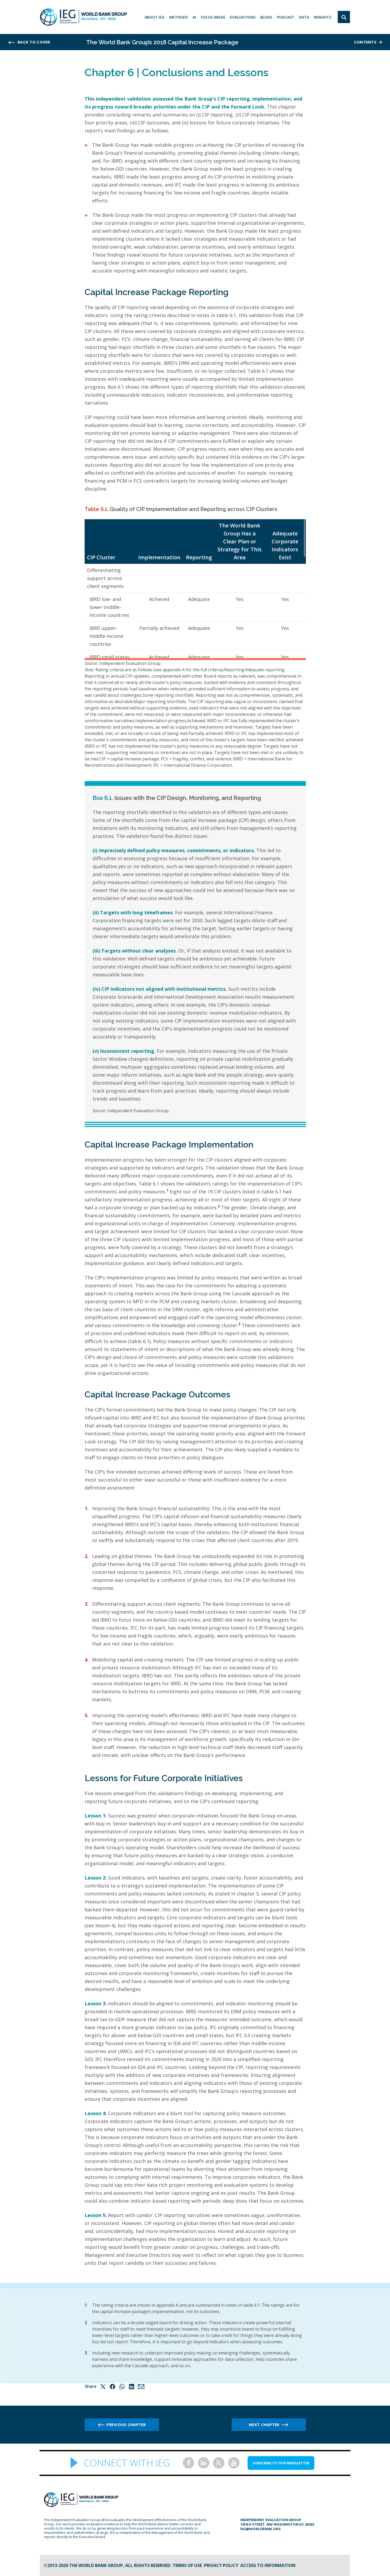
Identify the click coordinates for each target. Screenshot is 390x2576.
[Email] (141, 2387)
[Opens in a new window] (188, 2463)
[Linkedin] (132, 2387)
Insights (322, 17)
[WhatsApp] (122, 2387)
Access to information (268, 2565)
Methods (179, 17)
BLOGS (266, 17)
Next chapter (264, 2425)
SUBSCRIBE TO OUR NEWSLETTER (281, 2463)
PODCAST (286, 17)
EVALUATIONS (243, 17)
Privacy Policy (221, 2565)
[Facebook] (112, 2387)
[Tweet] (103, 2387)
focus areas (213, 17)
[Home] (83, 17)
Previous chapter (126, 2425)
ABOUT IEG (155, 17)
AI (194, 17)
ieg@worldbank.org (261, 2529)
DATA (304, 17)
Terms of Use (187, 2565)
